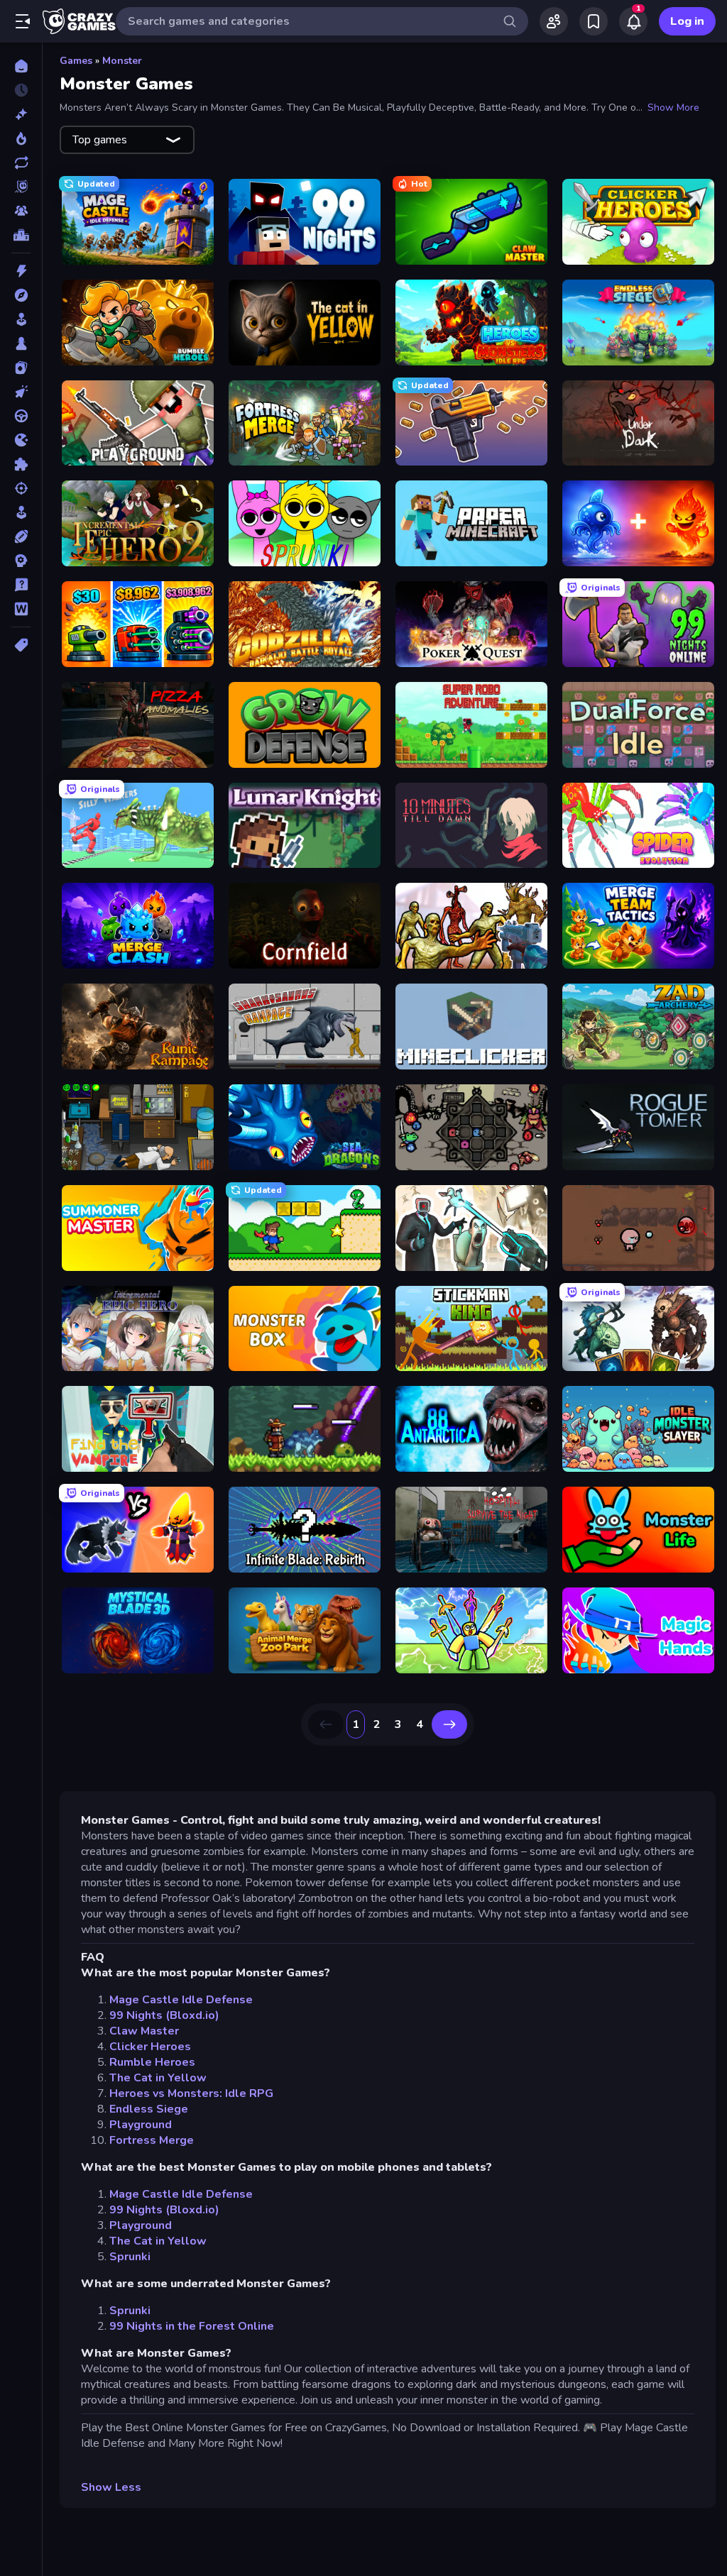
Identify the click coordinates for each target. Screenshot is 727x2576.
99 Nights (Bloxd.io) (164, 2015)
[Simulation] (21, 512)
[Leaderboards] (21, 235)
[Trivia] (21, 585)
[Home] (21, 66)
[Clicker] (21, 392)
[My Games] (594, 21)
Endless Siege (149, 2109)
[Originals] (21, 187)
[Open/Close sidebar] (23, 21)
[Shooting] (21, 488)
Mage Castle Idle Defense (181, 2000)
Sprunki (130, 2257)
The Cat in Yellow (158, 2078)
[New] (21, 114)
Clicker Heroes (150, 2047)
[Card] (21, 368)
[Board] (21, 343)
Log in (687, 21)
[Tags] (21, 645)
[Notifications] (633, 21)
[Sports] (21, 536)
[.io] (21, 440)
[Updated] (21, 163)
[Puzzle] (21, 464)
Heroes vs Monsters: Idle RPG (191, 2093)
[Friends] (554, 21)
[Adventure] (21, 295)
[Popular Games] (21, 138)
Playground (141, 2125)
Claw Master (144, 2031)
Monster (122, 61)
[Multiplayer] (21, 211)
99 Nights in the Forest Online (192, 2326)
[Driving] (21, 416)
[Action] (21, 271)
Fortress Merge (152, 2140)
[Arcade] (21, 319)
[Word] (21, 609)
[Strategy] (21, 561)
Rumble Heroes (152, 2062)
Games (76, 61)
